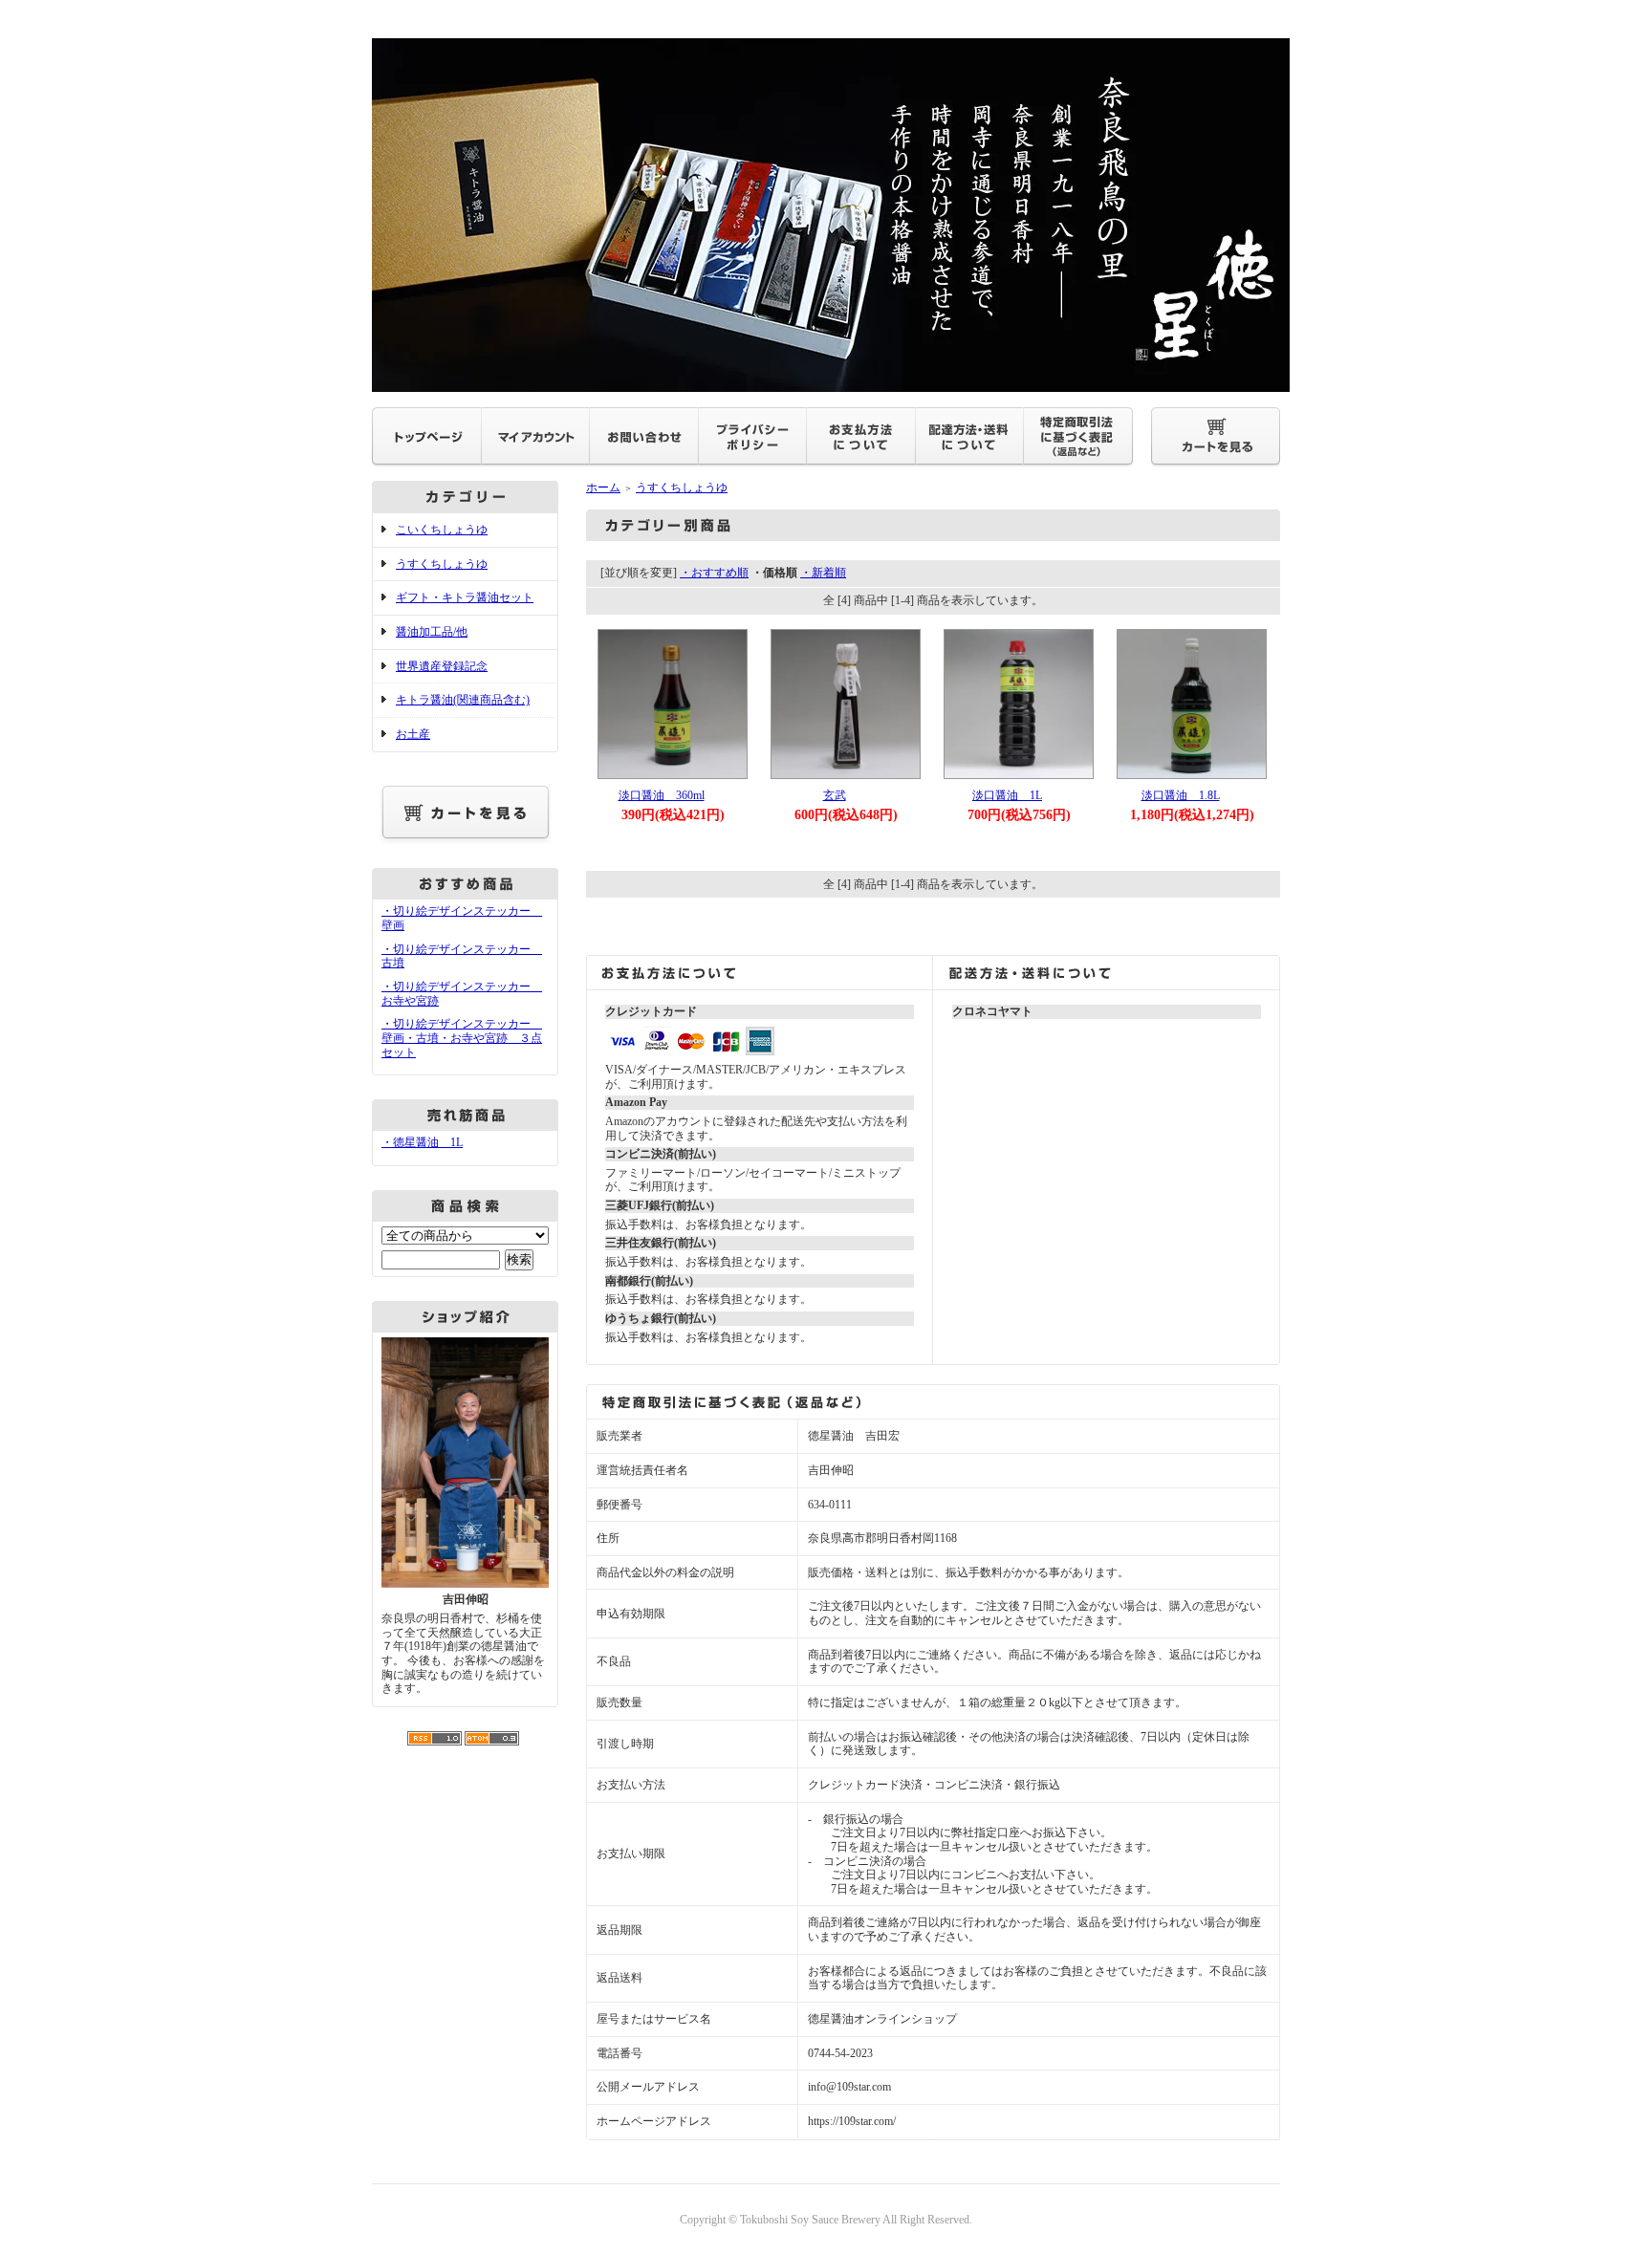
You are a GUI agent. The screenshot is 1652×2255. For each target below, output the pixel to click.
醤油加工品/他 (432, 632)
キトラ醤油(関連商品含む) (463, 700)
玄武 (835, 795)
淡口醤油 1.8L (1181, 795)
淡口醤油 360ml (662, 795)
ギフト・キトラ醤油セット (465, 597)
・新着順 (823, 573)
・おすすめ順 (714, 573)
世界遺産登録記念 (442, 666)
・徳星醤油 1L (422, 1142)
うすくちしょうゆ (442, 564)
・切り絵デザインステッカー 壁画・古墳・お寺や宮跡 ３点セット (462, 1038)
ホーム (603, 488)
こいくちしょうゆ (442, 530)
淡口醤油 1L (1007, 795)
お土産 (413, 734)
